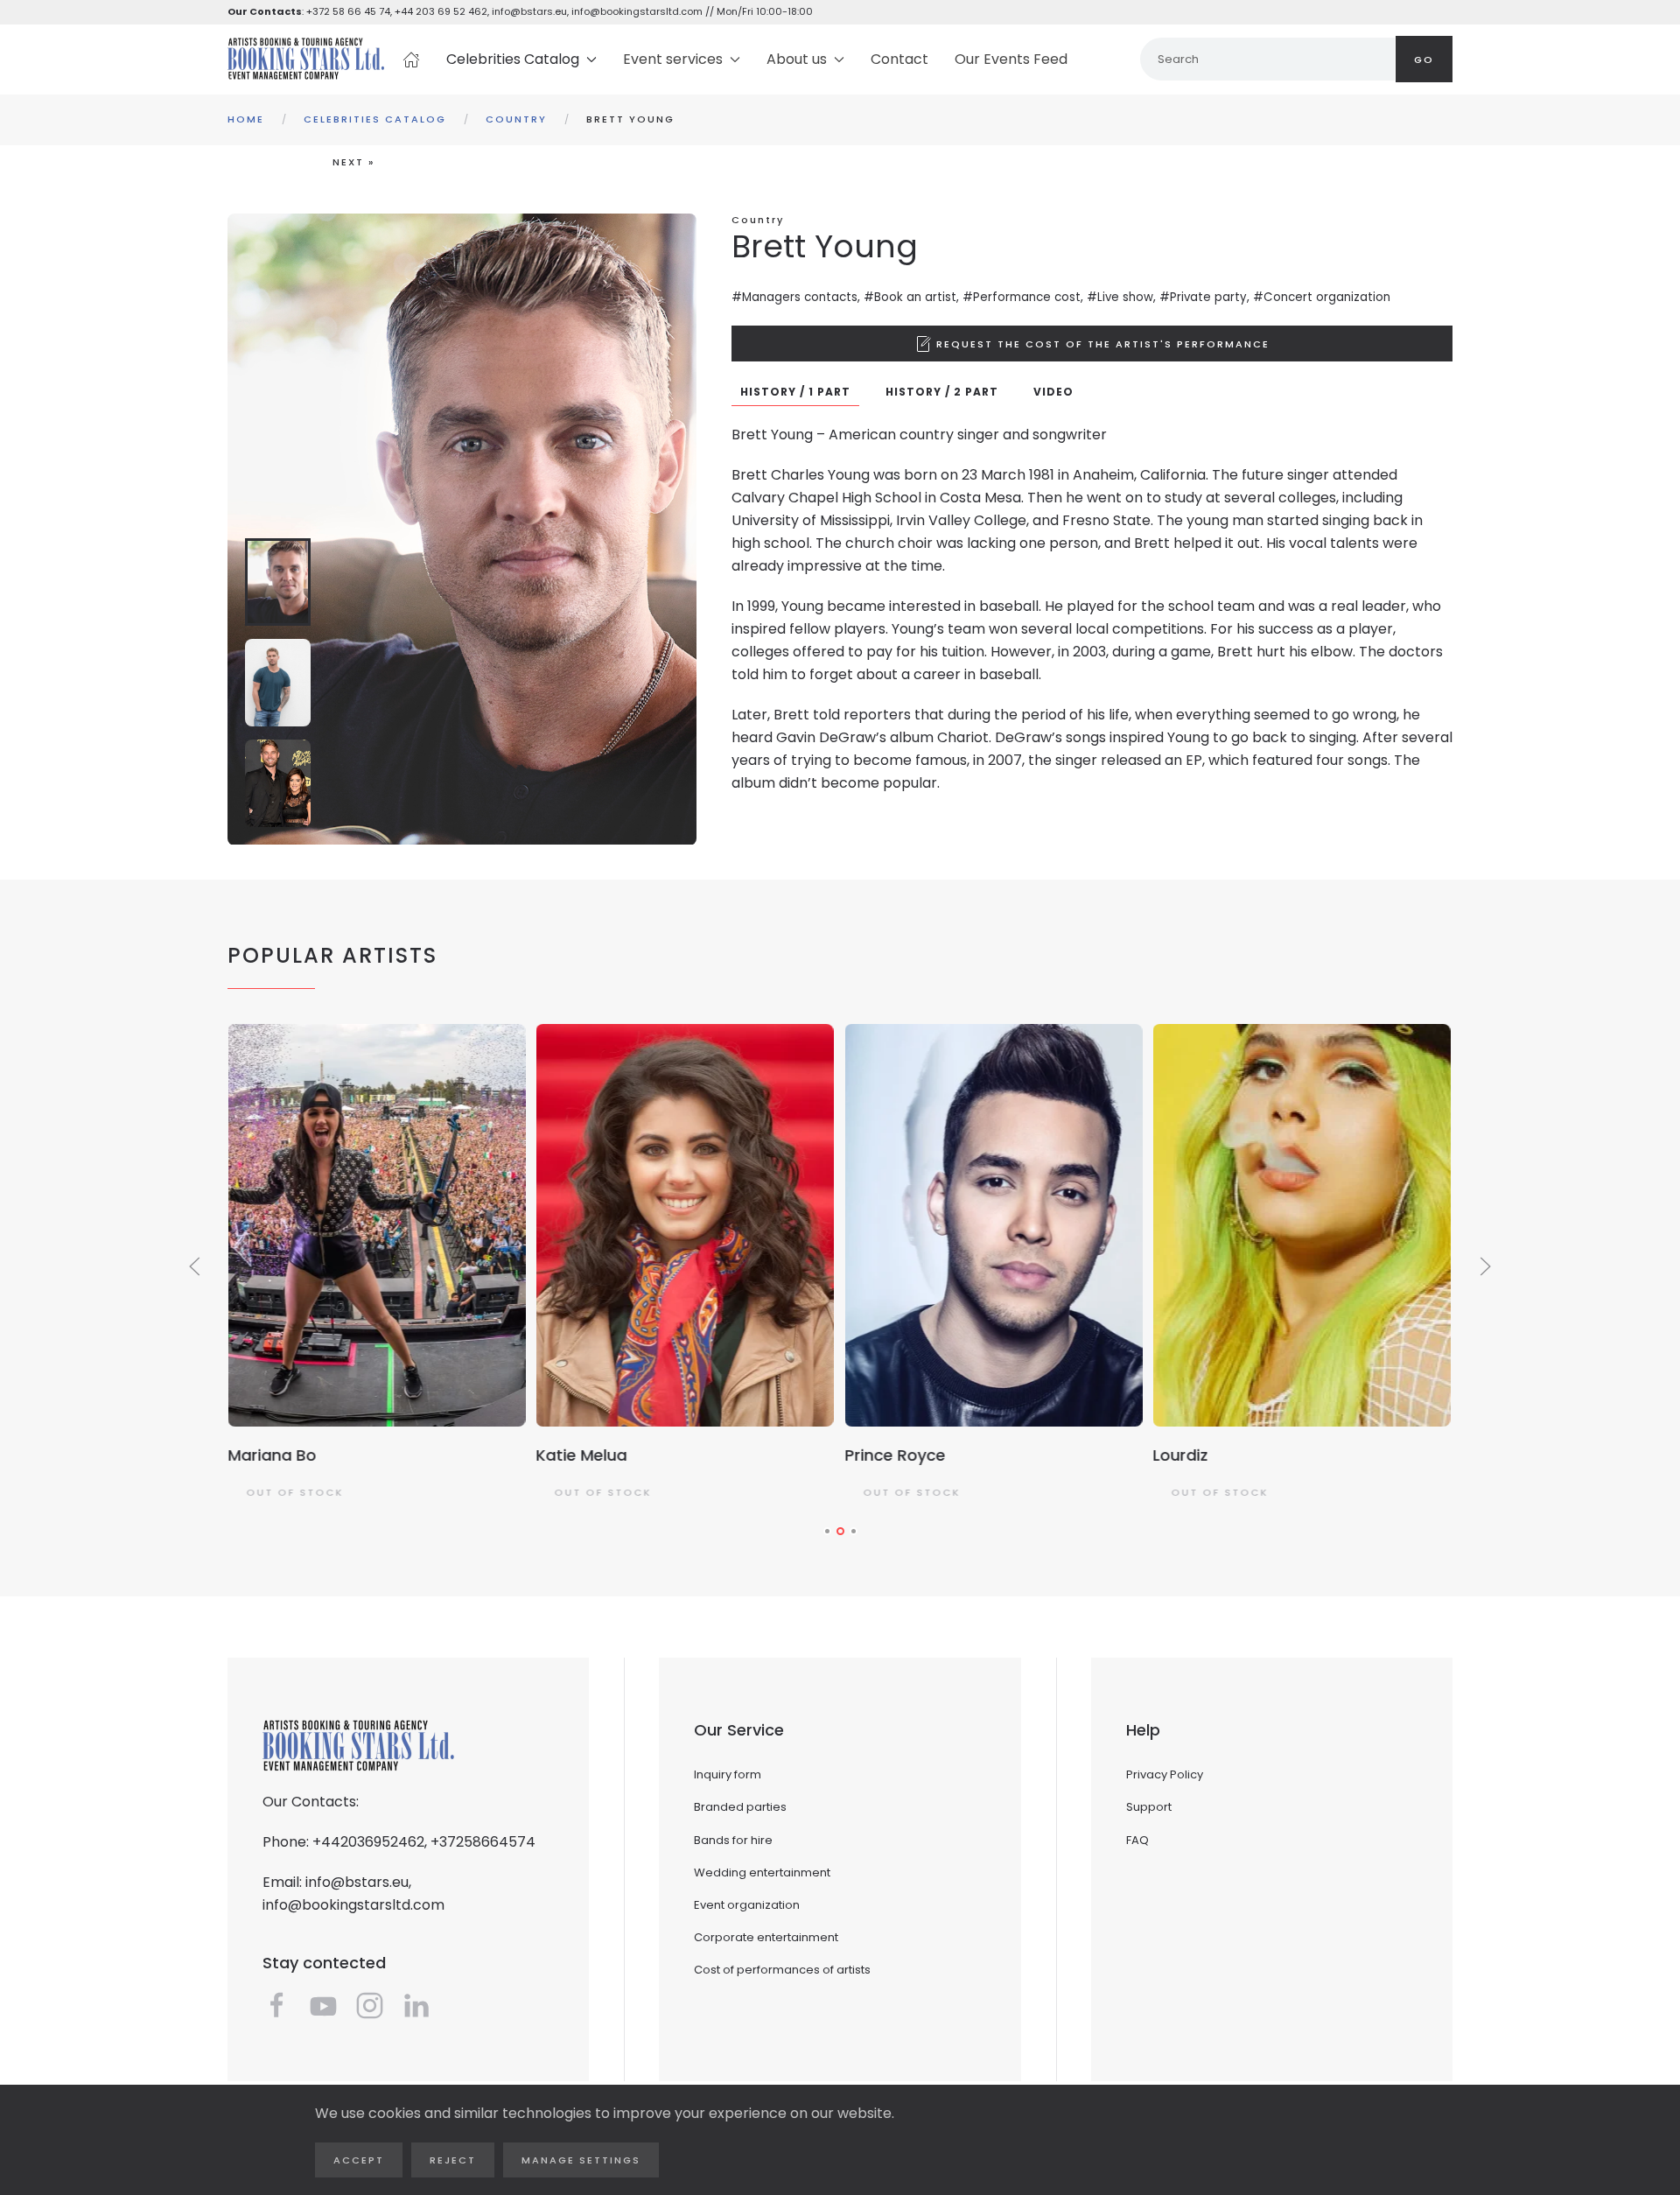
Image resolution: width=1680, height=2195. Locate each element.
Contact (899, 59)
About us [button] (797, 59)
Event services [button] (673, 59)
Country (758, 220)
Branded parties (740, 1807)
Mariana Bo (272, 1455)
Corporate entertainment (766, 1937)
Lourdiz (1181, 1455)
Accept (359, 2160)
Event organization (747, 1905)
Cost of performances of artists (782, 1970)
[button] (1092, 344)
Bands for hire (733, 1840)
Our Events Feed (1011, 59)
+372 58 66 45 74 (348, 11)
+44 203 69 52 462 (441, 11)
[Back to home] (306, 60)
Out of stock (294, 1492)
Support (1149, 1807)
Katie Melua (582, 1455)
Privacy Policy (1165, 1774)
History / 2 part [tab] (942, 392)
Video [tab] (1053, 392)
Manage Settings (581, 2160)
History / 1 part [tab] (795, 392)
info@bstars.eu (529, 11)
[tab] (278, 582)
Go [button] (1424, 60)
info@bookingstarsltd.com (637, 11)
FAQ (1137, 1840)
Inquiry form (728, 1774)
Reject (453, 2160)
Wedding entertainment (762, 1872)
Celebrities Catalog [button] (513, 59)
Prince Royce (895, 1455)
